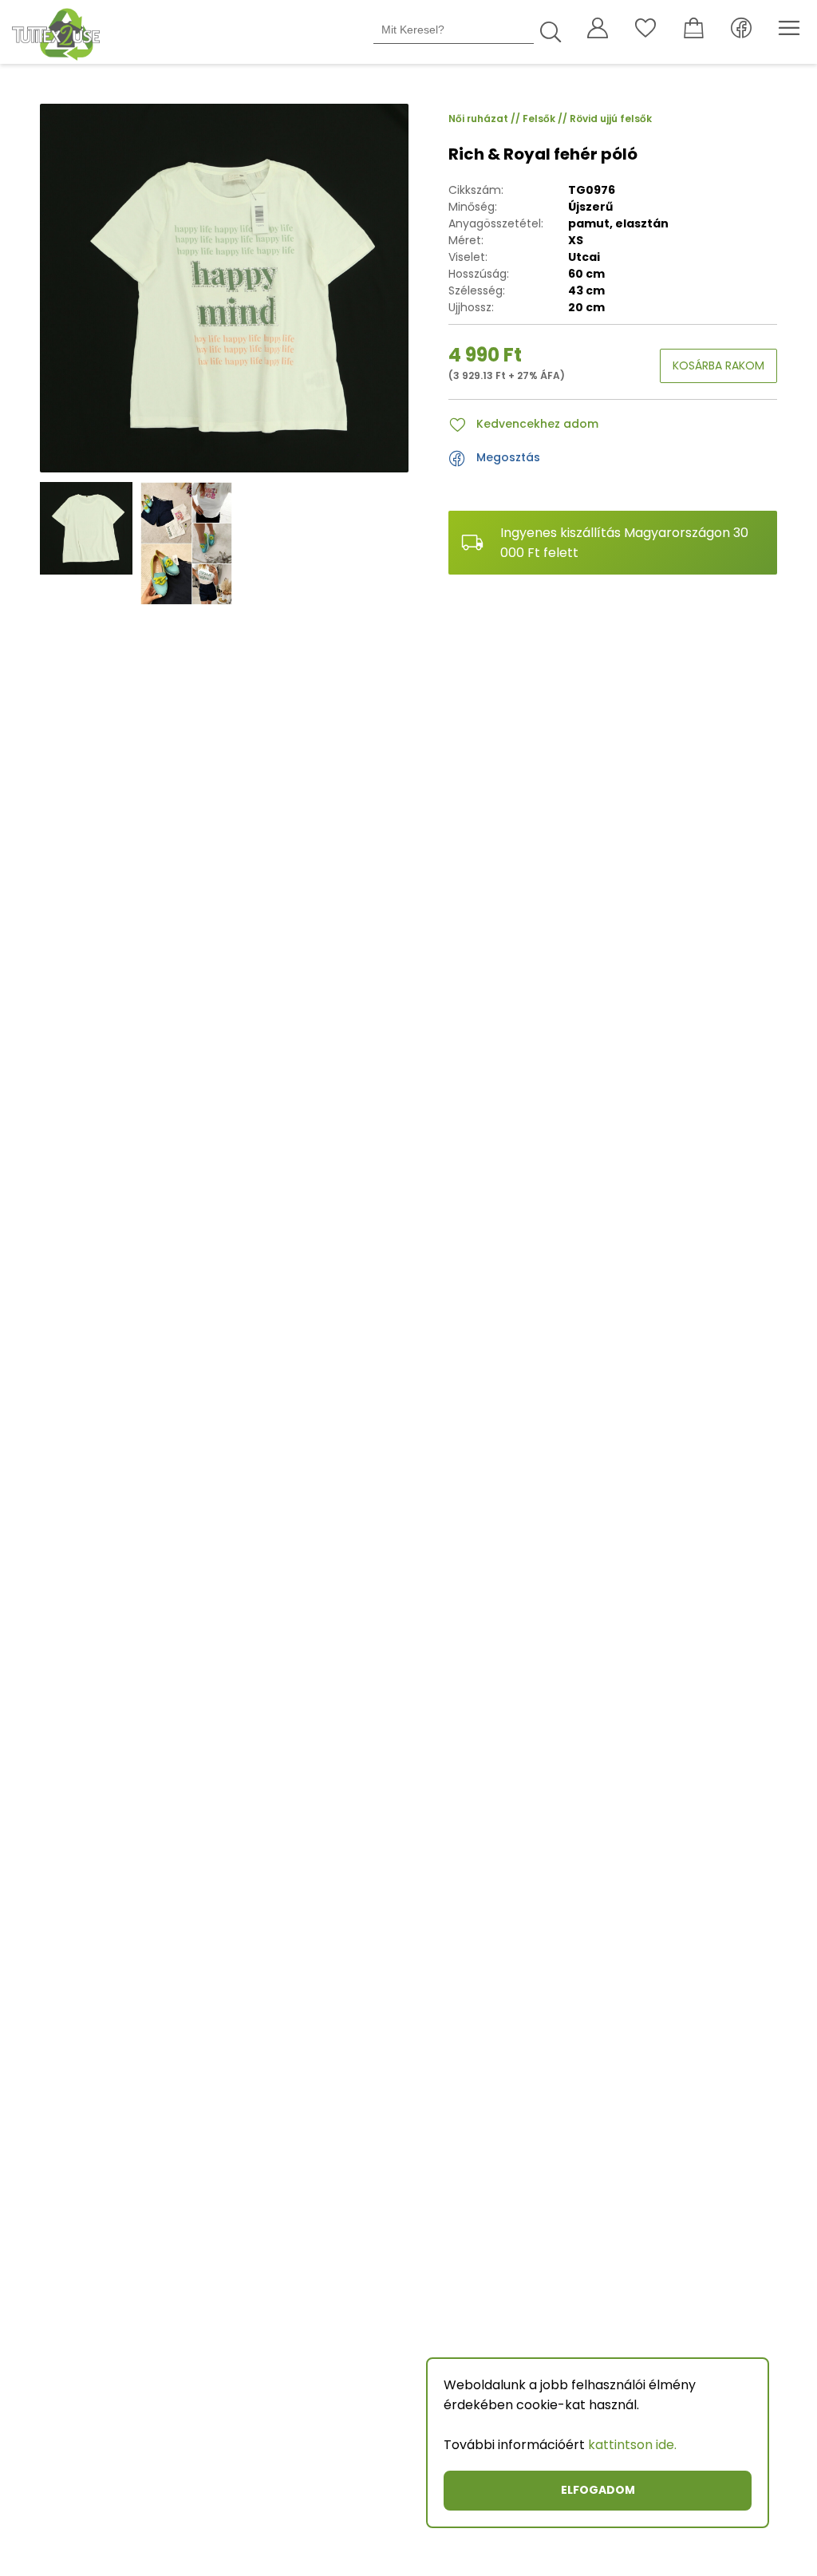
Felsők (546, 119)
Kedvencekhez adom (537, 424)
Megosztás (508, 457)
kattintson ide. (632, 2445)
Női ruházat (485, 119)
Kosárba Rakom (718, 365)
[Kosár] (693, 32)
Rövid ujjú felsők (611, 119)
